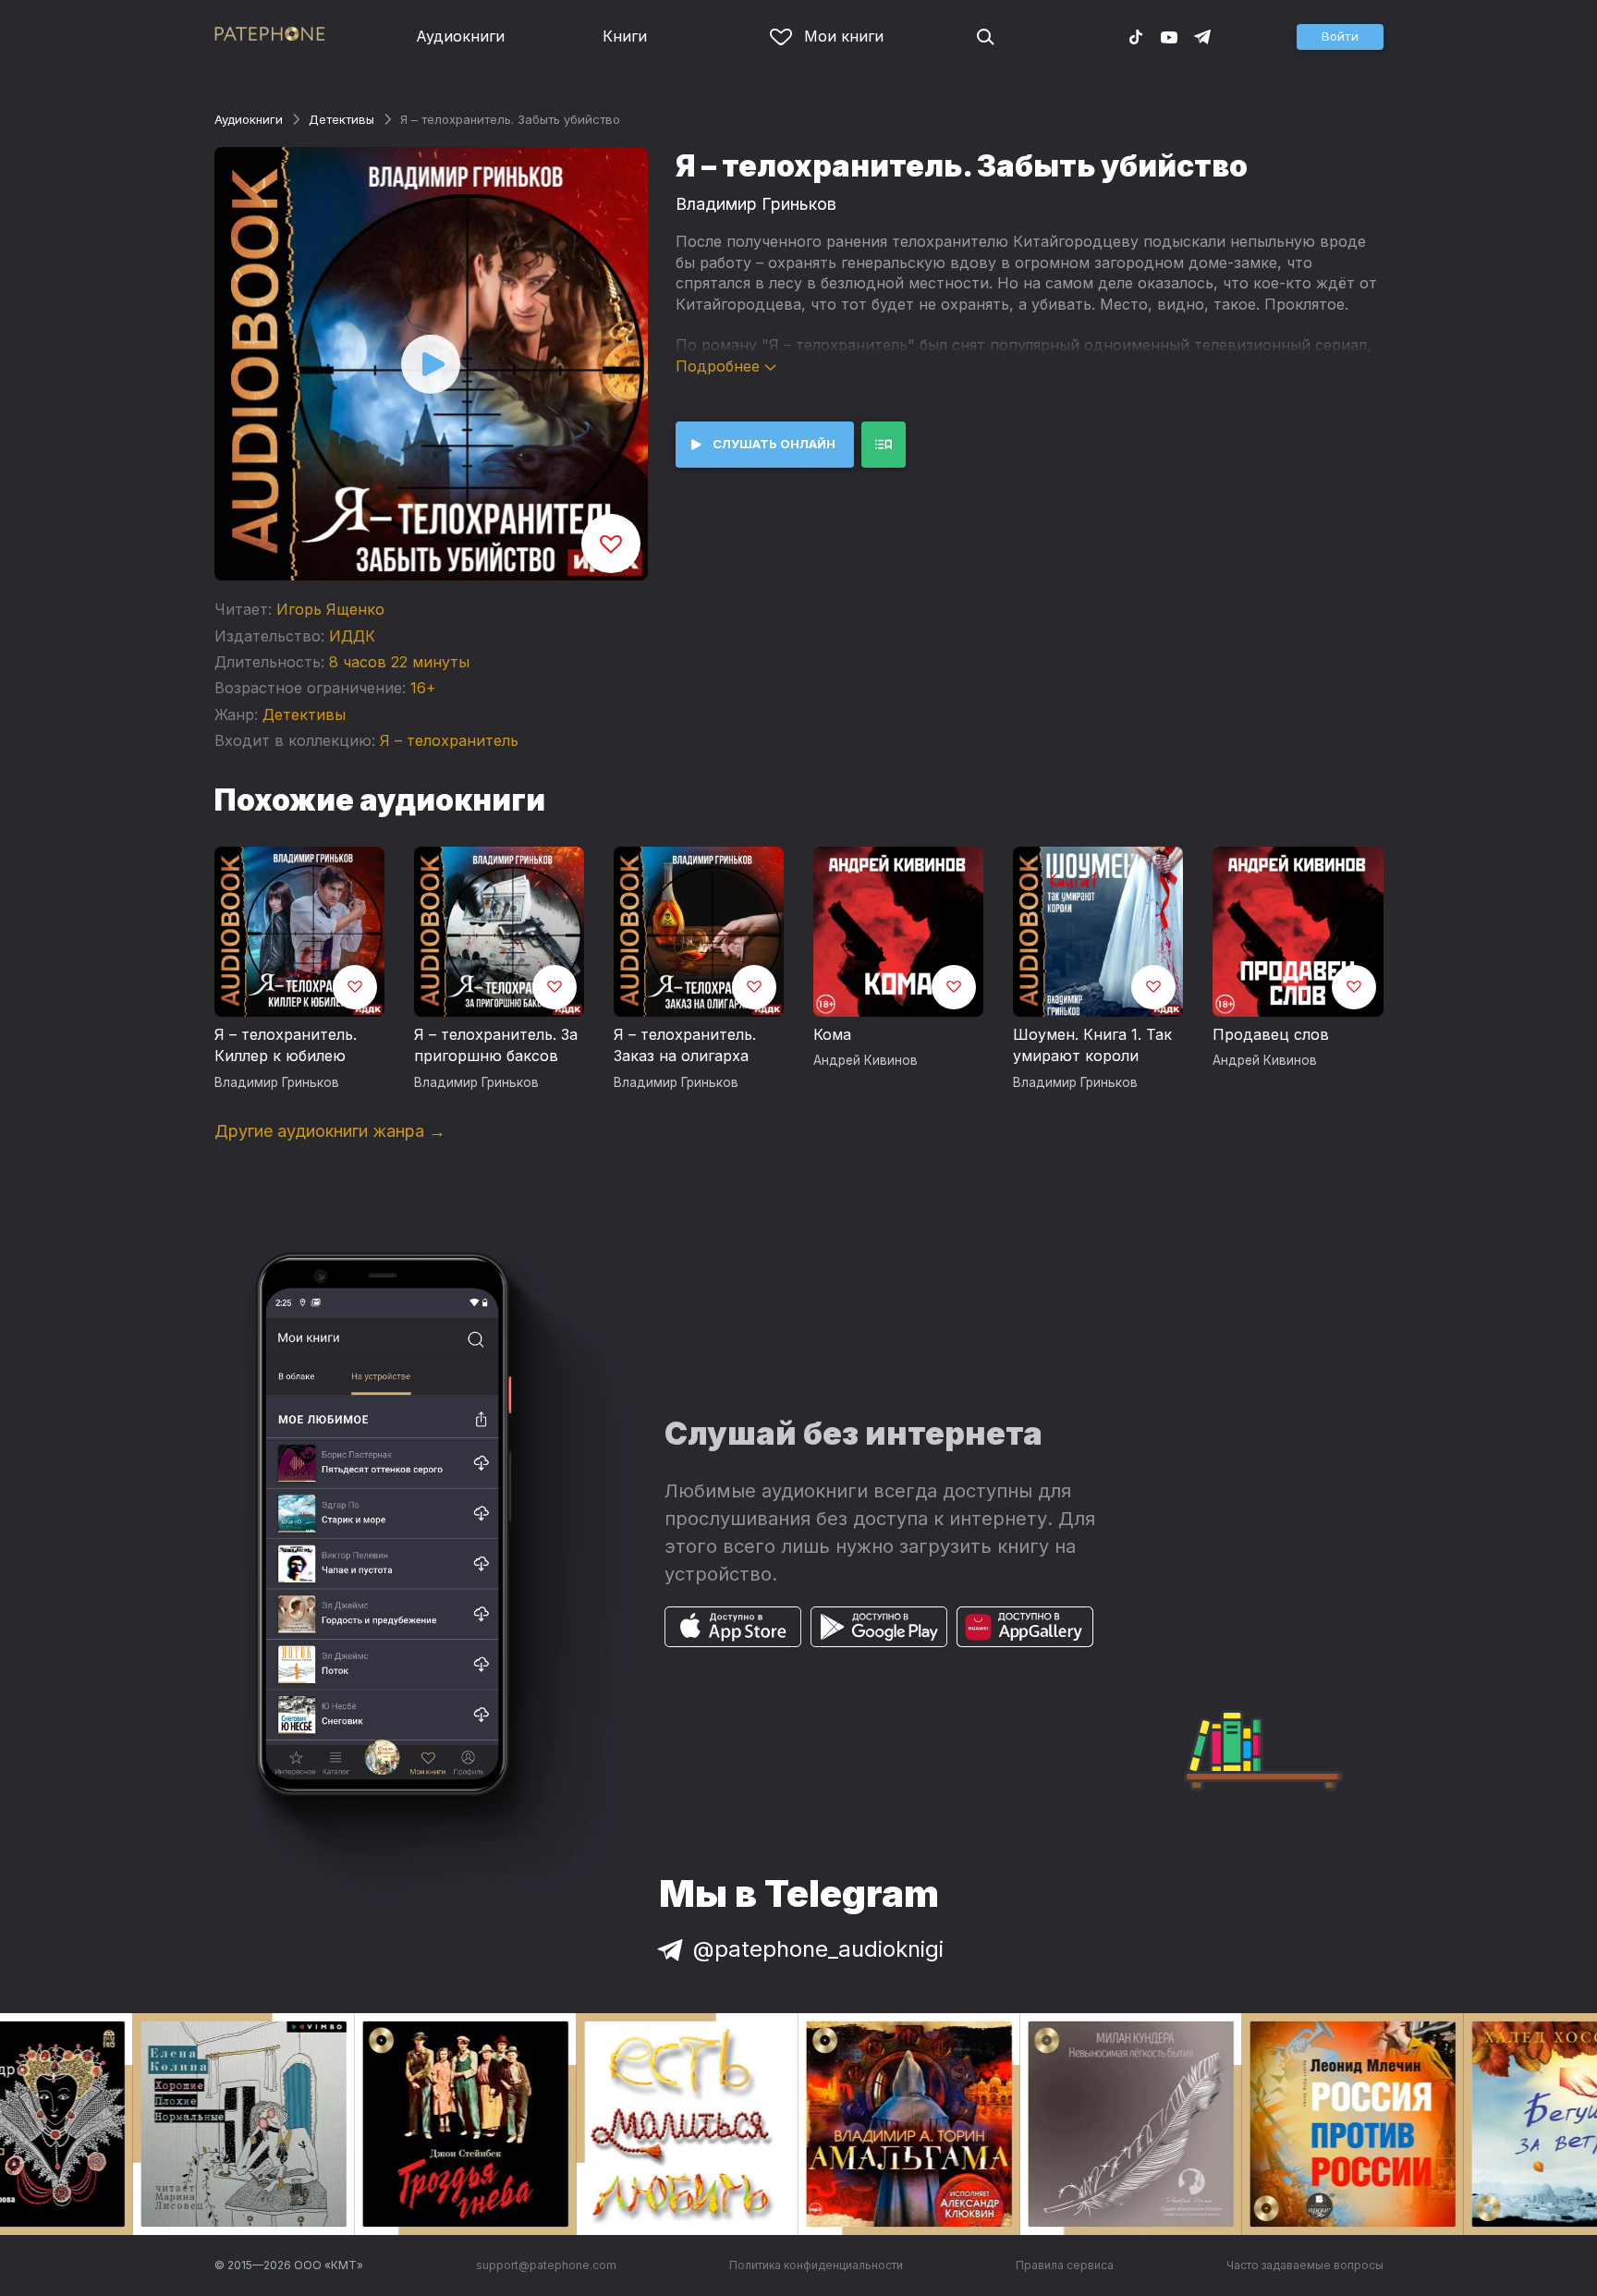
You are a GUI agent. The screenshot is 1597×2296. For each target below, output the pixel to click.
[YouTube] (1169, 36)
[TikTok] (1136, 36)
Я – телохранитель (449, 740)
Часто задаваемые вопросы (1305, 2265)
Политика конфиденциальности (816, 2265)
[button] (1340, 37)
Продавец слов (1271, 1034)
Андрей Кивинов (866, 1060)
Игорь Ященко (330, 609)
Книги (625, 36)
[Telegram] (1202, 36)
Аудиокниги (460, 36)
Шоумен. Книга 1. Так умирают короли (1092, 1045)
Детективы (341, 119)
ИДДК (352, 636)
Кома (832, 1034)
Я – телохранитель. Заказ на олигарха (685, 1045)
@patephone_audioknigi (818, 1949)
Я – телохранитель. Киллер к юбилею (286, 1045)
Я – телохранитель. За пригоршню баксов (496, 1045)
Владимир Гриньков (756, 204)
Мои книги (844, 36)
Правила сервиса (1065, 2265)
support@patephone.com (546, 2265)
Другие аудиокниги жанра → (330, 1131)
